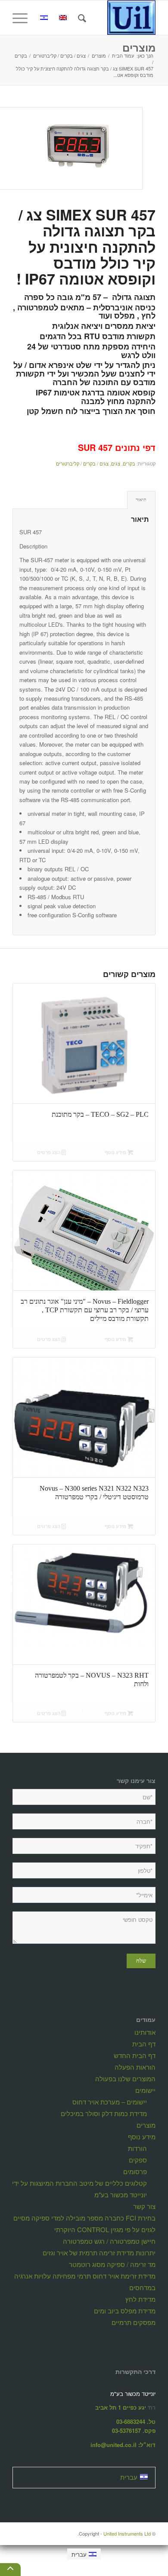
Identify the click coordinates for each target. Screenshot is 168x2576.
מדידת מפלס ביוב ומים (125, 2311)
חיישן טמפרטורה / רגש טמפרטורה (109, 2241)
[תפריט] (23, 18)
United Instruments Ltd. (114, 2533)
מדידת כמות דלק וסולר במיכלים (104, 2113)
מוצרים (139, 47)
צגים (116, 463)
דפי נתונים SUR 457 (117, 447)
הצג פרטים (49, 1152)
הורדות (137, 2148)
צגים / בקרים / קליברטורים (82, 463)
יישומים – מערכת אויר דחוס (110, 2102)
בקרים (129, 463)
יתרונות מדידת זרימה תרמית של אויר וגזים (99, 2253)
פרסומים (135, 2171)
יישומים (145, 2090)
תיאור (141, 499)
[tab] (141, 500)
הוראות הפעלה (135, 2067)
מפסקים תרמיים (134, 2322)
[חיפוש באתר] (81, 18)
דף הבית (144, 2044)
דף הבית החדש (135, 2055)
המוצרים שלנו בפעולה (125, 2078)
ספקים (138, 2160)
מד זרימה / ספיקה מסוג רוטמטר (112, 2264)
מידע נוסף (116, 1152)
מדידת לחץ (140, 2299)
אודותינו (145, 2032)
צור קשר (144, 2206)
